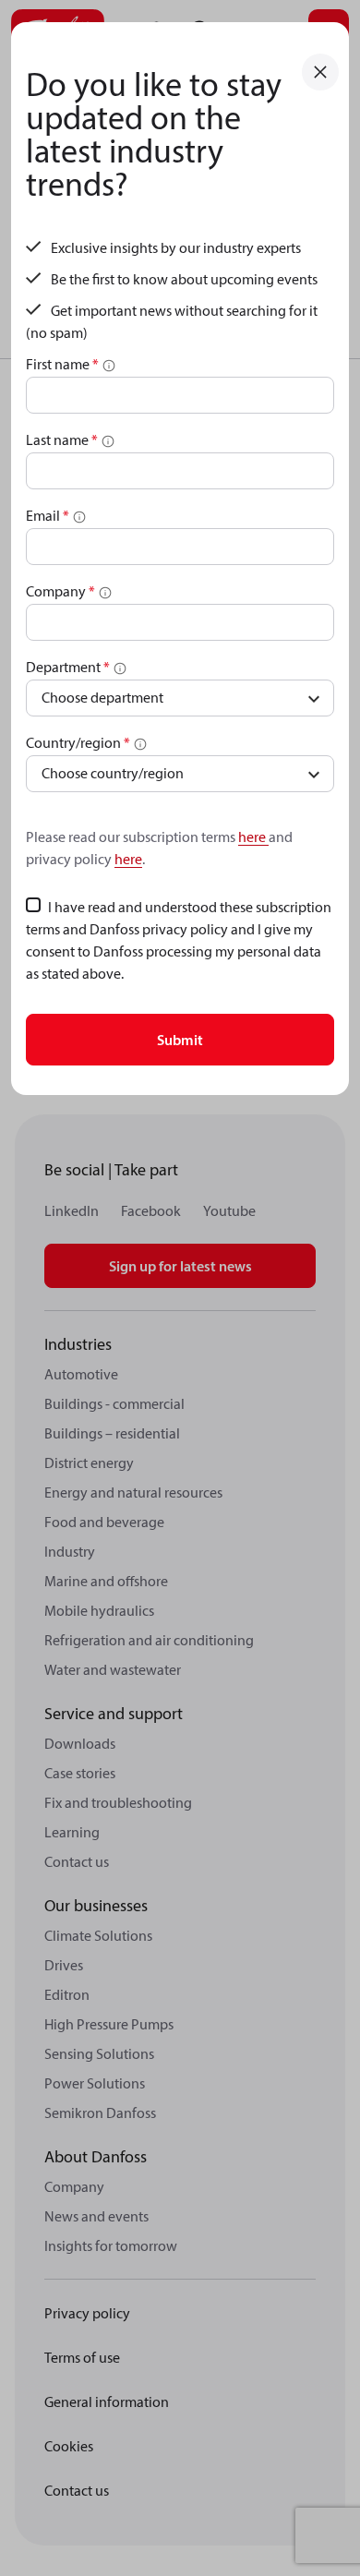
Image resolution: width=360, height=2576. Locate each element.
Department (68, 667)
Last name (62, 439)
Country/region (78, 742)
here (253, 837)
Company (60, 591)
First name (62, 364)
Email (48, 515)
